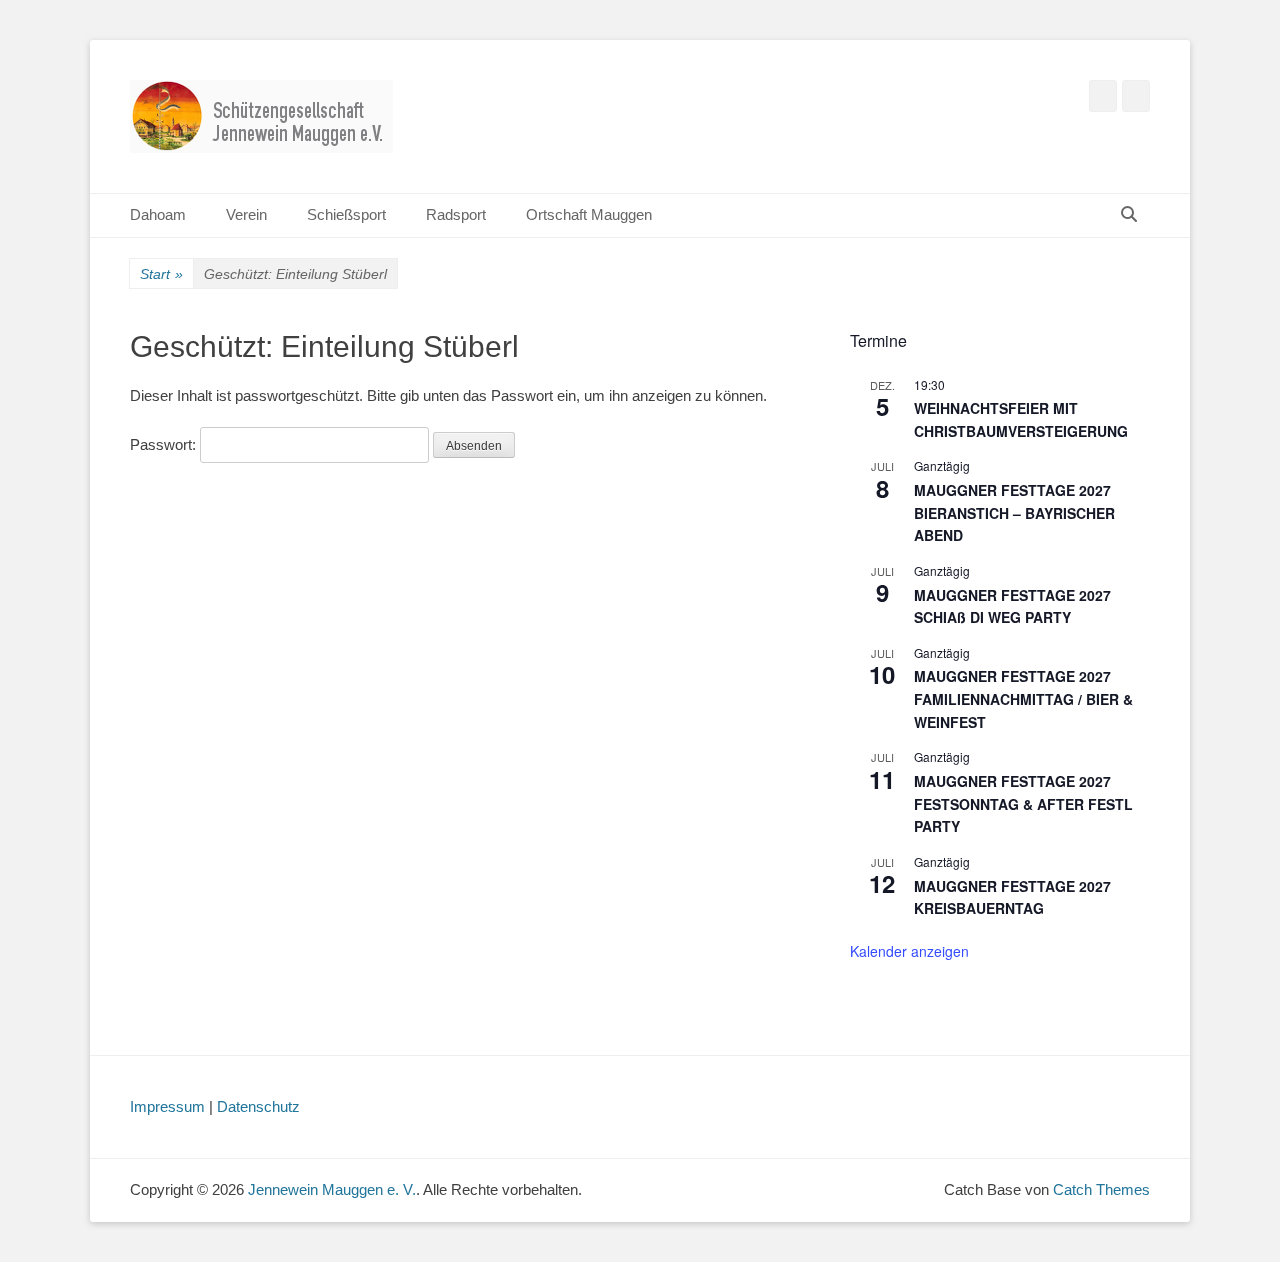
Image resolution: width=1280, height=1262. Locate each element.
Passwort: (165, 444)
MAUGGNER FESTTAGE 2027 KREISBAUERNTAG (1012, 897)
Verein (246, 214)
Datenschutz (258, 1106)
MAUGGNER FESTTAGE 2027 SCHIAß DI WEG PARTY (1012, 606)
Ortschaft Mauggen (589, 214)
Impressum (167, 1106)
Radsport (456, 214)
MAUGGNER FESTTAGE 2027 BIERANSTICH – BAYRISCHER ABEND (1014, 512)
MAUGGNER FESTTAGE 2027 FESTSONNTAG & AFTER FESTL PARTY (1023, 803)
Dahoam (158, 214)
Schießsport (346, 214)
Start (161, 274)
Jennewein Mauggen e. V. (332, 1189)
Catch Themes (1101, 1189)
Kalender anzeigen (909, 951)
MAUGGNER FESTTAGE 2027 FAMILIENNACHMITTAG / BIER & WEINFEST (1023, 698)
